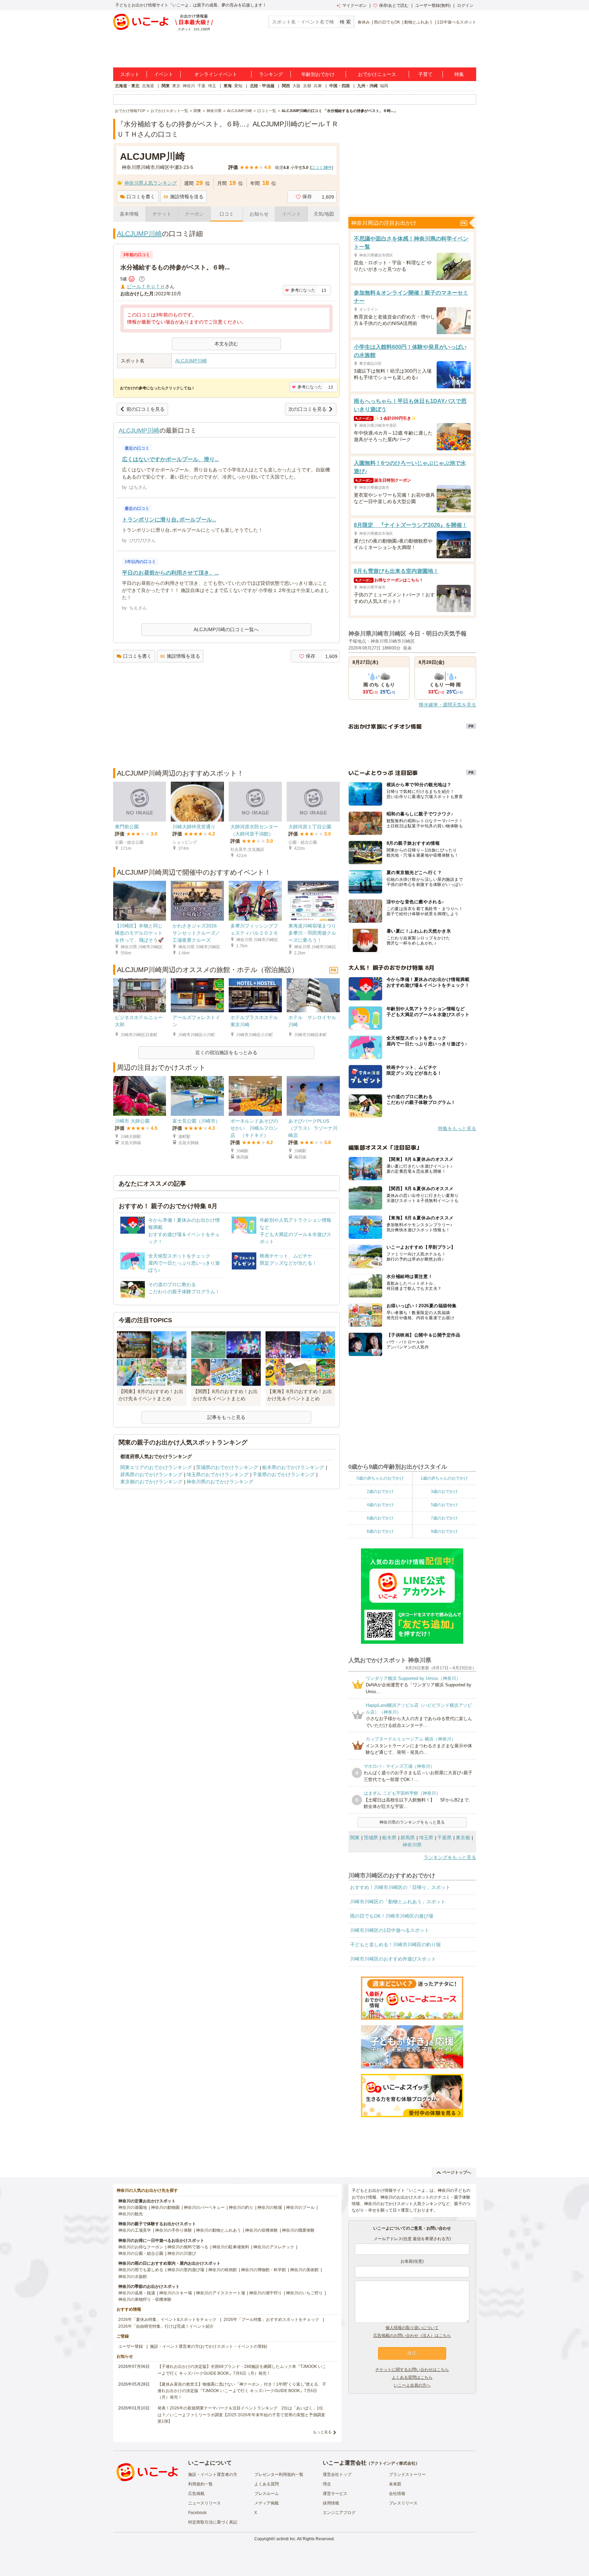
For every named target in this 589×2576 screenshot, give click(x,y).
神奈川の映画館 (223, 2270)
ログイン (465, 5)
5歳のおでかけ (444, 1505)
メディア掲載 (267, 2503)
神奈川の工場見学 (135, 2230)
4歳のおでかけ (380, 1505)
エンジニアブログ (339, 2513)
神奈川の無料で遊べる (188, 2247)
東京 (176, 86)
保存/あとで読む (394, 5)
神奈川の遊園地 (133, 2207)
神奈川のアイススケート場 (221, 2293)
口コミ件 (321, 168)
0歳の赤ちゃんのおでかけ (380, 1478)
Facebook (197, 2513)
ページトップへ (457, 2172)
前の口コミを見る (146, 409)
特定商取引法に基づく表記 (213, 2522)
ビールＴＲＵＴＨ (146, 286)
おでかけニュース (377, 74)
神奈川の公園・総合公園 (141, 2253)
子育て (425, 74)
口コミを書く (141, 197)
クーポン (194, 214)
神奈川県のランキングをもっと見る (412, 1822)
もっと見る (322, 2432)
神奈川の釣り (241, 2207)
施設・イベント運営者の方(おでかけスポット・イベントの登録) (209, 2346)
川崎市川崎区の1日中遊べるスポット (390, 1930)
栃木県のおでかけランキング (293, 1467)
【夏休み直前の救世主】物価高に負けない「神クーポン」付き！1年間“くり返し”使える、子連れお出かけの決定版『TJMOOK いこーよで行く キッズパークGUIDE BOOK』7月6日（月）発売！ (242, 2391)
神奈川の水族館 (133, 2277)
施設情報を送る (187, 197)
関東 (166, 86)
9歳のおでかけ (444, 1531)
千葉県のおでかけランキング (284, 1474)
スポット (130, 74)
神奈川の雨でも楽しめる (141, 2270)
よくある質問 (267, 2484)
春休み (364, 22)
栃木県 (389, 1838)
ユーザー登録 (131, 2346)
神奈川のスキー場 (176, 2293)
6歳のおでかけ (380, 1518)
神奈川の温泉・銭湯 (137, 2293)
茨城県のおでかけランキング (227, 1467)
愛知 (238, 86)
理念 (327, 2484)
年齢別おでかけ (318, 74)
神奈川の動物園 (165, 2207)
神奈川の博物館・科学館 (263, 2270)
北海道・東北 (127, 86)
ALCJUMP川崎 (139, 234)
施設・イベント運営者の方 (213, 2474)
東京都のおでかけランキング (151, 1482)
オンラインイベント (216, 74)
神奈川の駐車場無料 (231, 2247)
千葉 (201, 86)
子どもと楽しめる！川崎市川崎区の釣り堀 (395, 1945)
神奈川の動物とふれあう (218, 2230)
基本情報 (129, 214)
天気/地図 (324, 214)
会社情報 (397, 2494)
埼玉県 (426, 1838)
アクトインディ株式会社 (393, 2463)
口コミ (227, 214)
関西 (286, 86)
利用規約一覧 (200, 2484)
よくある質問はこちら (412, 2377)
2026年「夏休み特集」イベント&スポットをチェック (167, 2320)
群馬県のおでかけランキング (151, 1474)
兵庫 (318, 86)
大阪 (297, 86)
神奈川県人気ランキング (151, 183)
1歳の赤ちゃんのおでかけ (444, 1478)
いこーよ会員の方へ (412, 2385)
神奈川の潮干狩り (266, 2293)
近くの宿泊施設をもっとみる (226, 1052)
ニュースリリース (205, 2503)
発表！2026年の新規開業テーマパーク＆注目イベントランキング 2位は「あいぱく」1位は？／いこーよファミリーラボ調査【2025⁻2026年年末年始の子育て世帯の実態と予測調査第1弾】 (241, 2415)
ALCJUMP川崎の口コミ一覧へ (226, 629)
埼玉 (212, 86)
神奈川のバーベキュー (204, 2207)
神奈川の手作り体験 (173, 2230)
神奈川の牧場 (270, 2207)
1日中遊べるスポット (457, 22)
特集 (459, 74)
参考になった (303, 290)
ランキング (271, 74)
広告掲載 (196, 2494)
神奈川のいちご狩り (304, 2293)
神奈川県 (412, 1845)
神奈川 (189, 86)
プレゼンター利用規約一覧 (279, 2474)
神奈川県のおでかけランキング (220, 1482)
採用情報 (331, 2503)
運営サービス (335, 2494)
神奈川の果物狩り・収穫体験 (145, 2299)
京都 (307, 86)
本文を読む (226, 344)
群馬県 (408, 1838)
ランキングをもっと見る (450, 1857)
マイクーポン (354, 5)
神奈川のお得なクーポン (141, 2247)
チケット (162, 214)
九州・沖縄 (367, 86)
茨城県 (371, 1838)
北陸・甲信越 (262, 86)
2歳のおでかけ (380, 1492)
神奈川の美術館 (304, 2270)
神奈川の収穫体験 (261, 2230)
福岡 (384, 86)
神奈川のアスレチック (274, 2247)
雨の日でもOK (387, 22)
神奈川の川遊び (182, 2253)
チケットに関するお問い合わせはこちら (412, 2370)
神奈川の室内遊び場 (186, 2270)
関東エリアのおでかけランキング (156, 1467)
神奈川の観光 (131, 2214)
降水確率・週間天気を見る (448, 705)
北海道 (148, 86)
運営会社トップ (337, 2474)
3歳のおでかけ (444, 1492)
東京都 (463, 1838)
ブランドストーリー (407, 2474)
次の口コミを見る (307, 409)
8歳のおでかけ (380, 1531)
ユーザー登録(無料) (433, 5)
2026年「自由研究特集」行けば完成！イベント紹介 (166, 2326)
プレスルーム (267, 2494)
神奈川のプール (300, 2207)
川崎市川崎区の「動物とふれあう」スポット (398, 1902)
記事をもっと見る (226, 1417)
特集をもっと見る (457, 1128)
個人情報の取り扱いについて (412, 2328)
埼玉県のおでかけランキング (217, 1474)
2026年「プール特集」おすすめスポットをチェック (271, 2320)
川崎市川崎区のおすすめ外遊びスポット (393, 1959)
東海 (228, 86)
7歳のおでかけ (444, 1518)
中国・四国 (339, 86)
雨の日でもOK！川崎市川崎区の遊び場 (392, 1916)
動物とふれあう (419, 22)
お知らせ (259, 214)
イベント (164, 74)
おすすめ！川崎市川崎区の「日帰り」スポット (400, 1887)
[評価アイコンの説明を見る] (142, 279)
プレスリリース (403, 2503)
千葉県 (444, 1838)
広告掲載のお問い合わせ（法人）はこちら (412, 2336)
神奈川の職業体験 (298, 2230)
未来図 (395, 2484)
